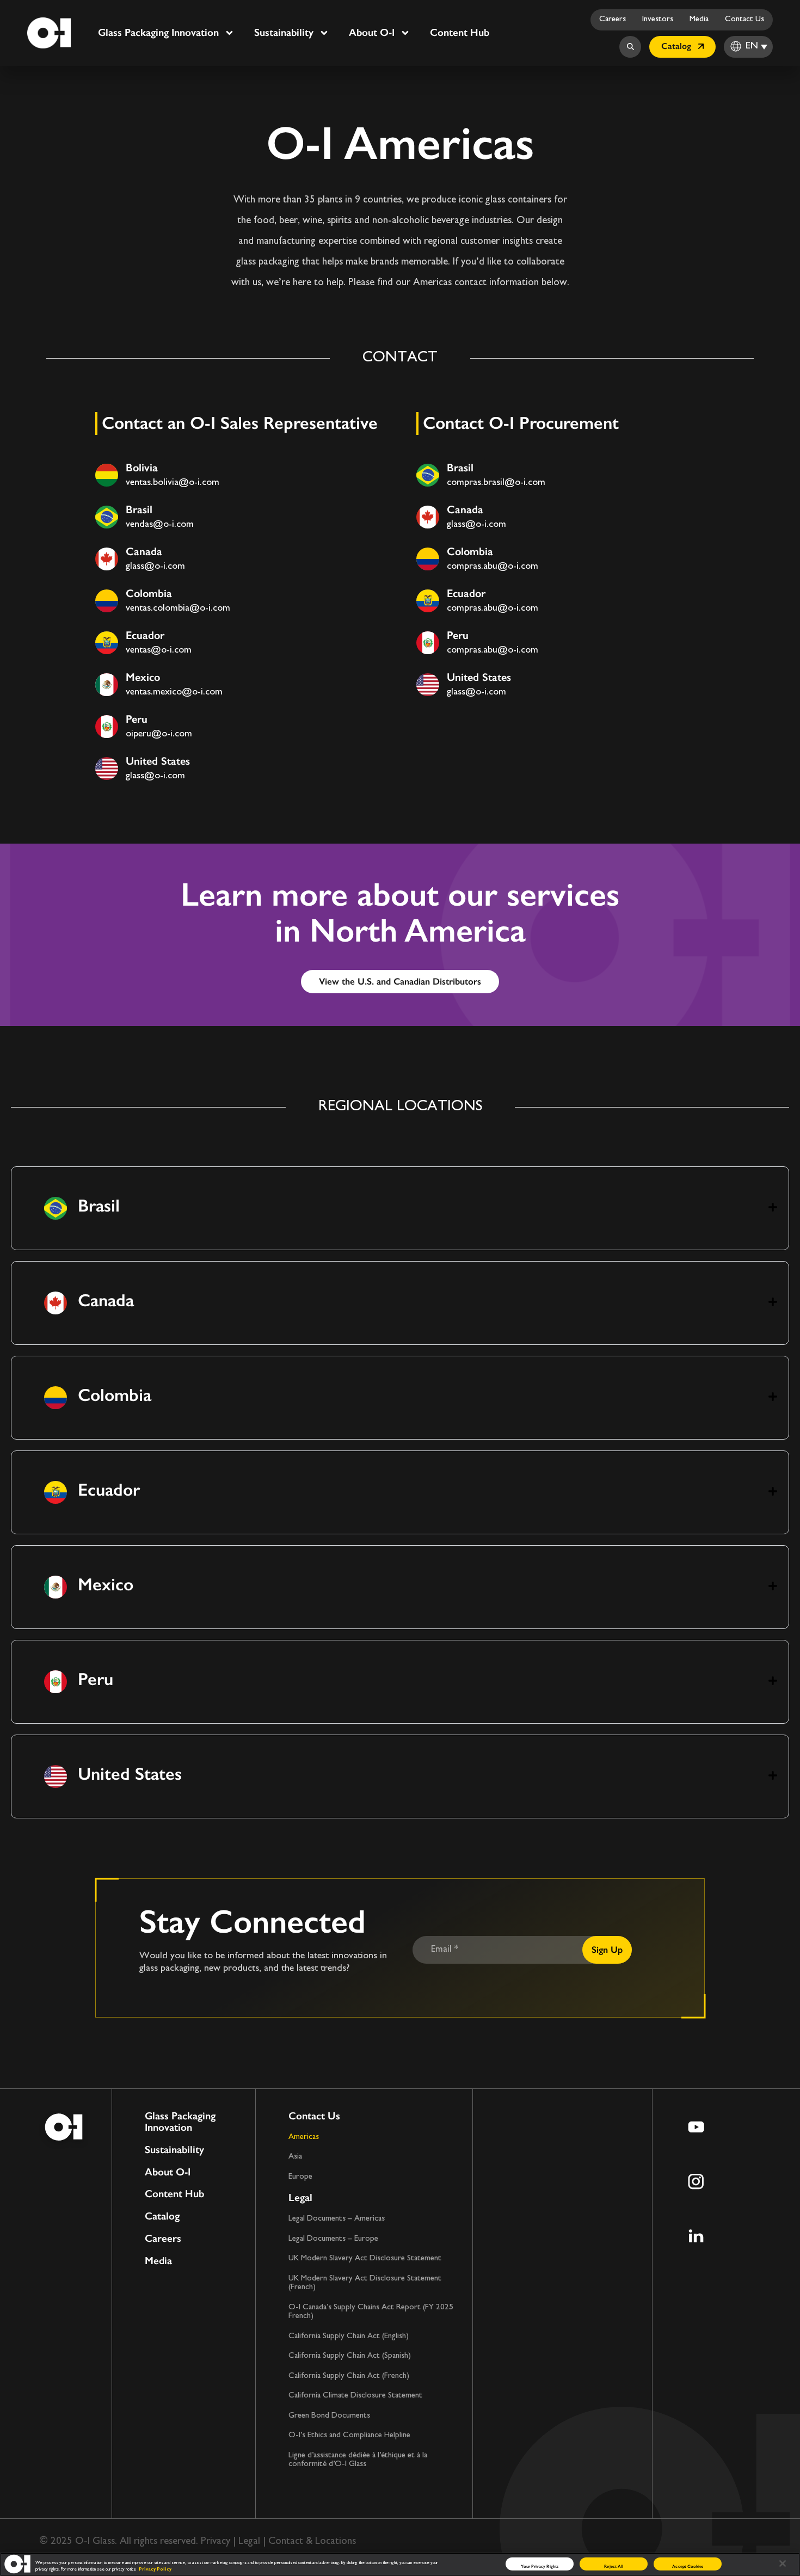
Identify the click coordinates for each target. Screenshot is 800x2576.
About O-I (372, 32)
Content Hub (460, 32)
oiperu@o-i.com (159, 734)
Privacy (216, 2541)
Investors (658, 19)
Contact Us (744, 19)
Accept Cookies (688, 2566)
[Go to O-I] (49, 33)
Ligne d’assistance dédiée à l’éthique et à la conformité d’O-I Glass (358, 2460)
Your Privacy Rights (540, 2566)
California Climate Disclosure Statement (355, 2396)
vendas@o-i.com (160, 525)
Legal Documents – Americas (337, 2219)
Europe (300, 2177)
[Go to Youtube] (696, 2127)
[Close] (783, 2563)
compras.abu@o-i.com (493, 567)
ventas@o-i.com (159, 650)
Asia (295, 2157)
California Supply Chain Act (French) (349, 2376)
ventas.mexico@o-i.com (174, 692)
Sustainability (284, 32)
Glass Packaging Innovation (158, 32)
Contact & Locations (312, 2541)
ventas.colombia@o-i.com (178, 608)
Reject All (614, 2566)
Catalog (162, 2217)
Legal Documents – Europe (333, 2239)
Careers (613, 19)
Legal (300, 2197)
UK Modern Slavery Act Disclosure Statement (365, 2258)
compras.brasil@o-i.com (496, 483)
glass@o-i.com (155, 567)
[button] (400, 1208)
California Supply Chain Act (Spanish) (350, 2356)
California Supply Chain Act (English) (349, 2336)
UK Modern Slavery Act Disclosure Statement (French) (365, 2283)
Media (699, 19)
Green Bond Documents (329, 2416)
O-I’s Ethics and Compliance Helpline (349, 2435)
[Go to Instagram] (696, 2181)
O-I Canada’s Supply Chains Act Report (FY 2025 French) (371, 2312)
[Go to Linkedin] (696, 2236)
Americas (304, 2137)
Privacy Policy (155, 2569)
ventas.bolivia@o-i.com (173, 483)
